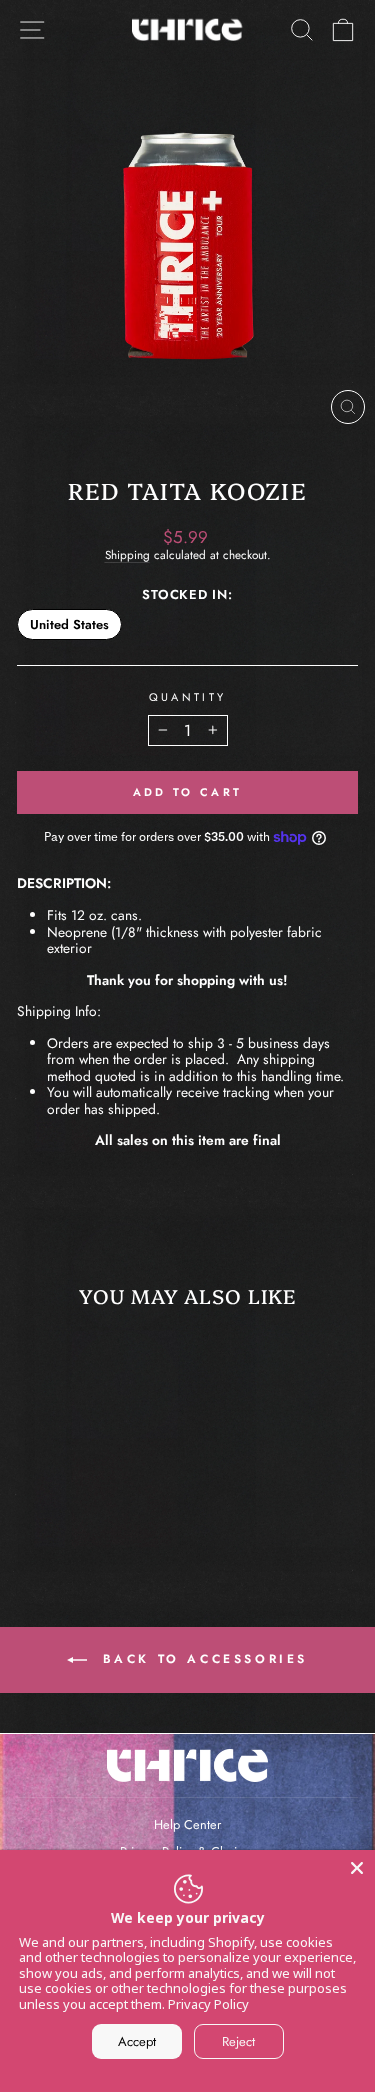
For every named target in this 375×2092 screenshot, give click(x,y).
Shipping (127, 554)
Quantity (188, 697)
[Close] (357, 1868)
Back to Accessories (201, 1659)
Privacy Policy (208, 2004)
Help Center (187, 1824)
